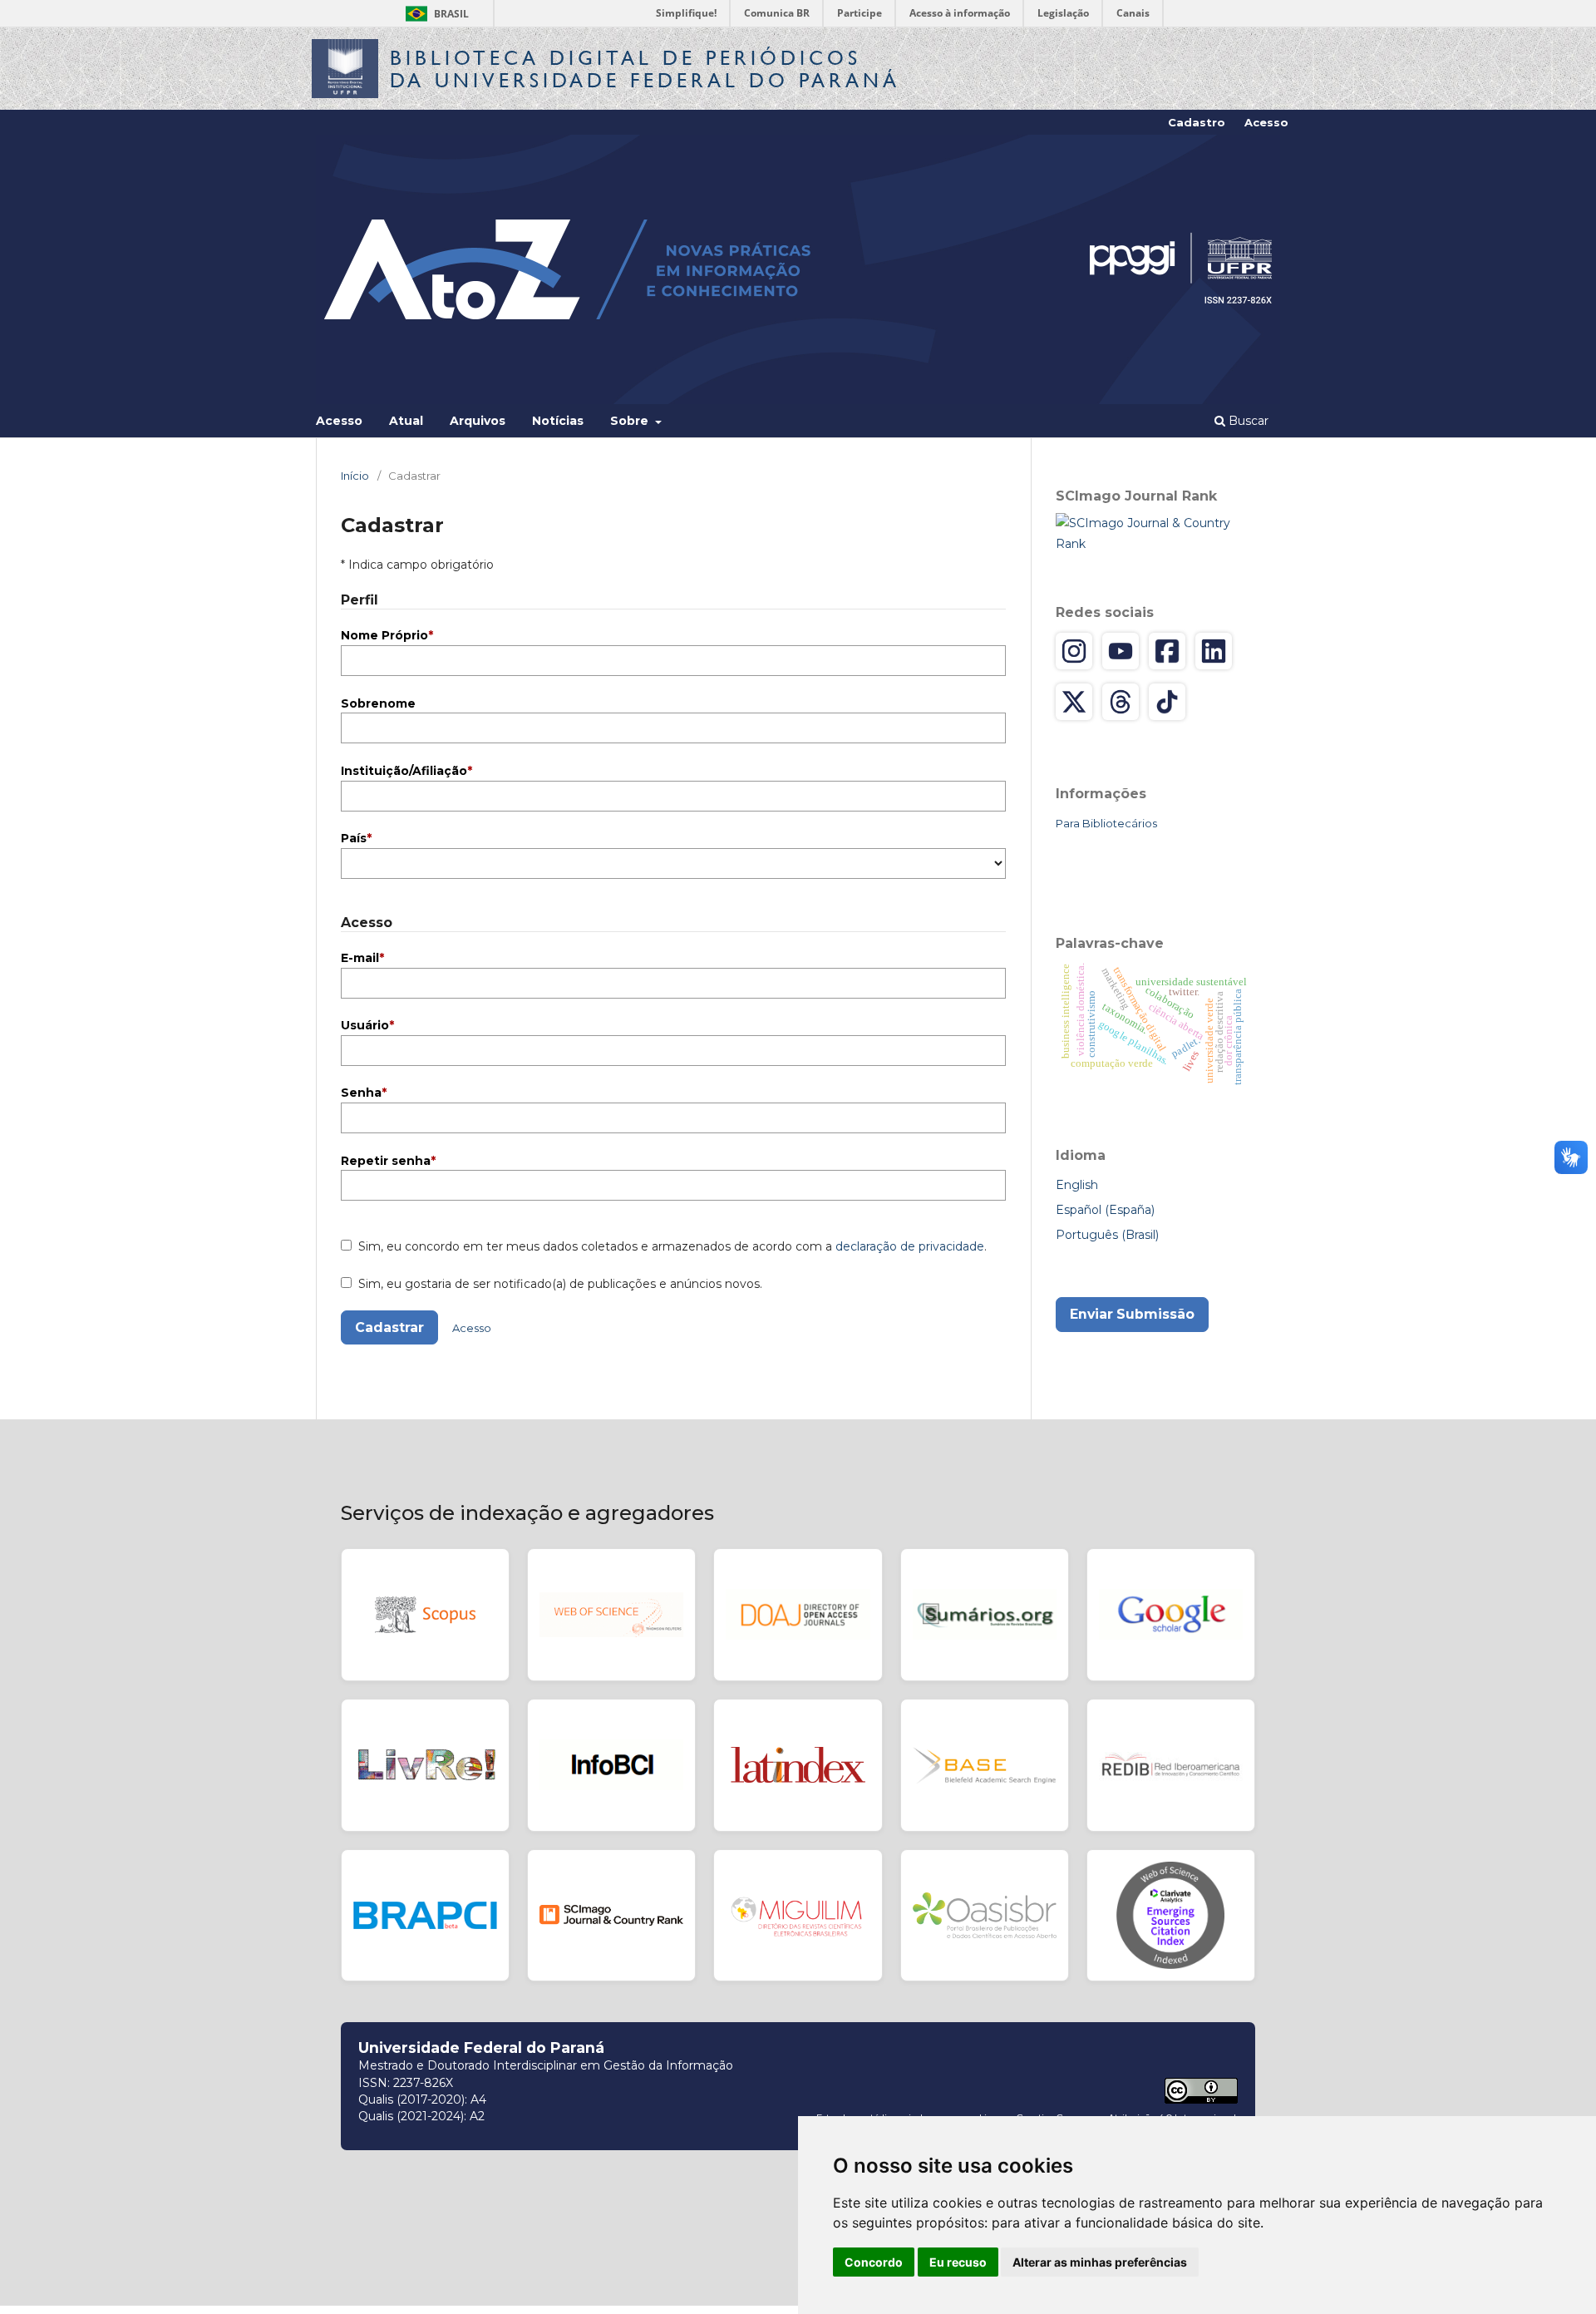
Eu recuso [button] (958, 2262)
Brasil (434, 14)
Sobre (631, 421)
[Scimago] (611, 1916)
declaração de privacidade (910, 1246)
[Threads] (1121, 702)
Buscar (1247, 421)
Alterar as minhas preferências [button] (1100, 2262)
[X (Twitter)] (1074, 702)
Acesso (339, 421)
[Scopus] (425, 1615)
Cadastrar (389, 1327)
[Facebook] (1167, 651)
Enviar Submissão (1132, 1314)
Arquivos (478, 421)
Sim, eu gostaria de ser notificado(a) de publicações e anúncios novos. (559, 1284)
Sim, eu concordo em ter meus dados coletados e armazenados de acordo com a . (671, 1246)
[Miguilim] (798, 1916)
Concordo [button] (874, 2262)
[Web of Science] (611, 1615)
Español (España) (1105, 1210)
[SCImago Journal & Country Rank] (1155, 533)
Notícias (558, 421)
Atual (406, 421)
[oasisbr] (985, 1916)
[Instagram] (1074, 651)
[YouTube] (1121, 651)
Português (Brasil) (1107, 1235)
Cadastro (1197, 122)
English (1077, 1185)
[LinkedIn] (1214, 651)
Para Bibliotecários (1106, 823)
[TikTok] (1167, 702)
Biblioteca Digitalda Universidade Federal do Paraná (645, 69)
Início (355, 476)
